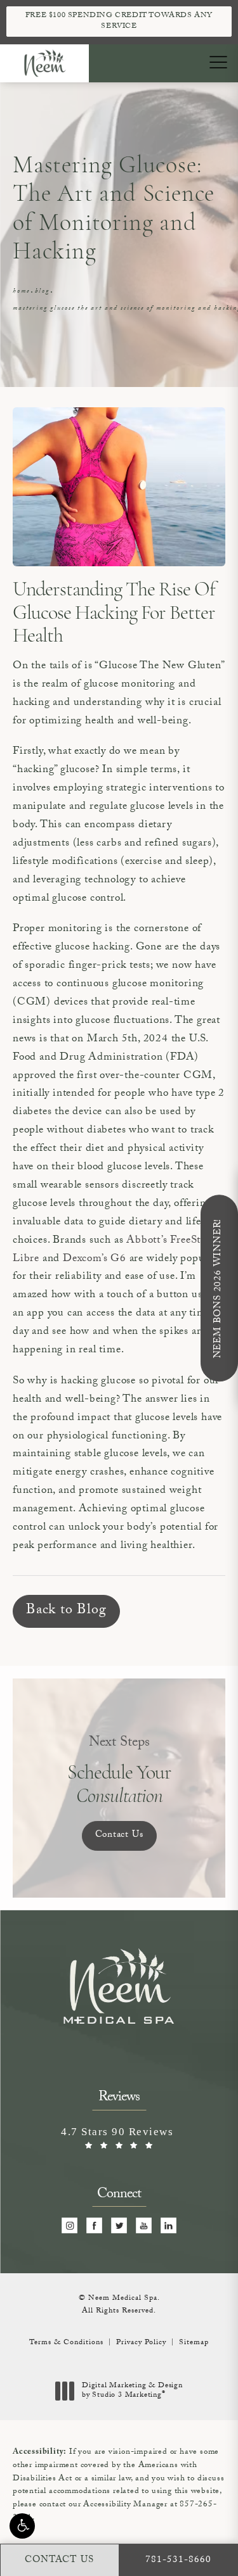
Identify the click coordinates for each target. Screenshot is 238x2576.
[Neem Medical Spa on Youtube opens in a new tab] (144, 2226)
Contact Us (119, 1836)
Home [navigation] (21, 292)
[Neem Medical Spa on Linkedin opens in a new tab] (169, 2226)
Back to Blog (66, 1611)
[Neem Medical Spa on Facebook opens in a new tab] (94, 2226)
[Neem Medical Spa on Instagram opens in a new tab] (69, 2226)
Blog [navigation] (42, 292)
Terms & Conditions (66, 2343)
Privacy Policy (141, 2343)
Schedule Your (119, 1771)
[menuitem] (69, 2226)
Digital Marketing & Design (132, 2391)
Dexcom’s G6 (95, 1259)
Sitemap (194, 2343)
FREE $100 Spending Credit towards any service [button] (119, 21)
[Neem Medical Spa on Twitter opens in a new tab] (119, 2226)
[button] (22, 2526)
